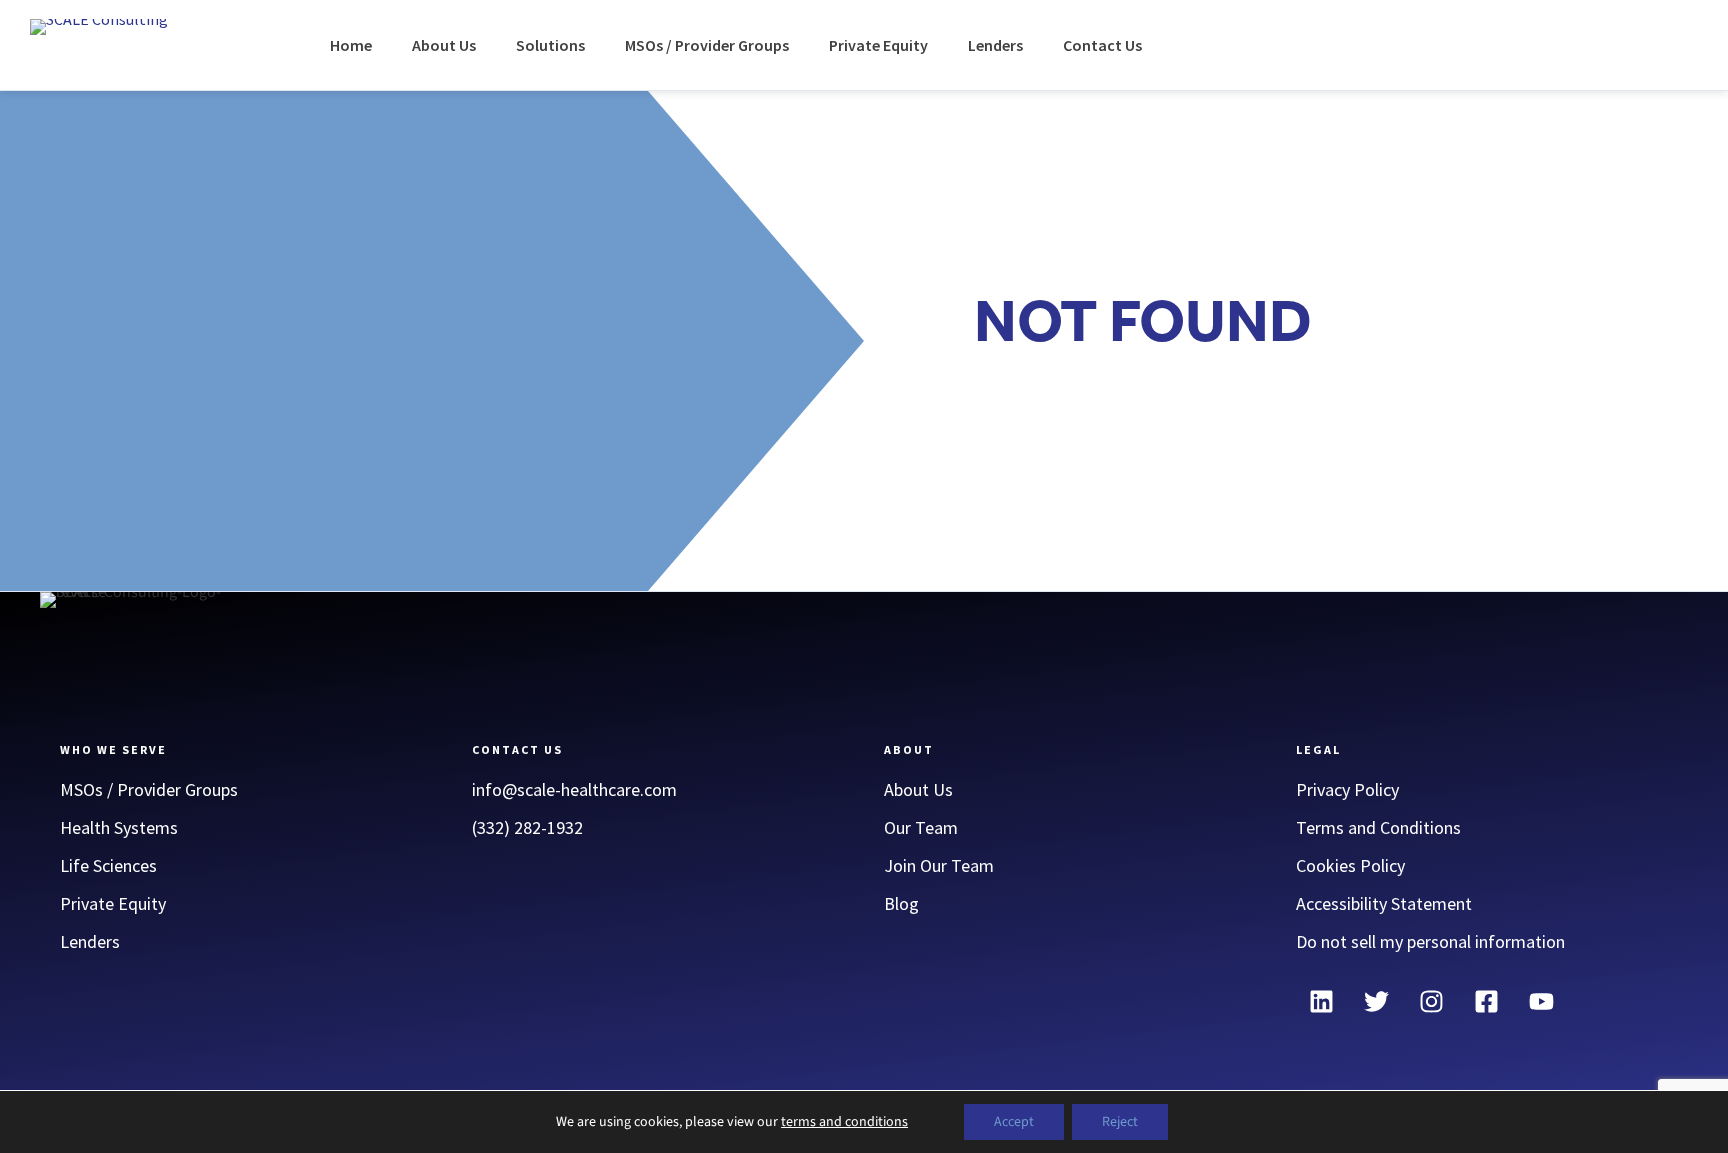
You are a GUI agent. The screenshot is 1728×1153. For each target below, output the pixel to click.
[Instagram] (1431, 1001)
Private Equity (878, 45)
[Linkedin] (1321, 1001)
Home (351, 45)
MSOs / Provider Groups (707, 45)
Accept (1014, 1122)
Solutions (550, 45)
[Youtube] (1541, 1001)
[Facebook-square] (1486, 1001)
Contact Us (1102, 45)
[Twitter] (1376, 1001)
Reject (1120, 1122)
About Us (444, 45)
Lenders (995, 45)
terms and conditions (844, 1122)
